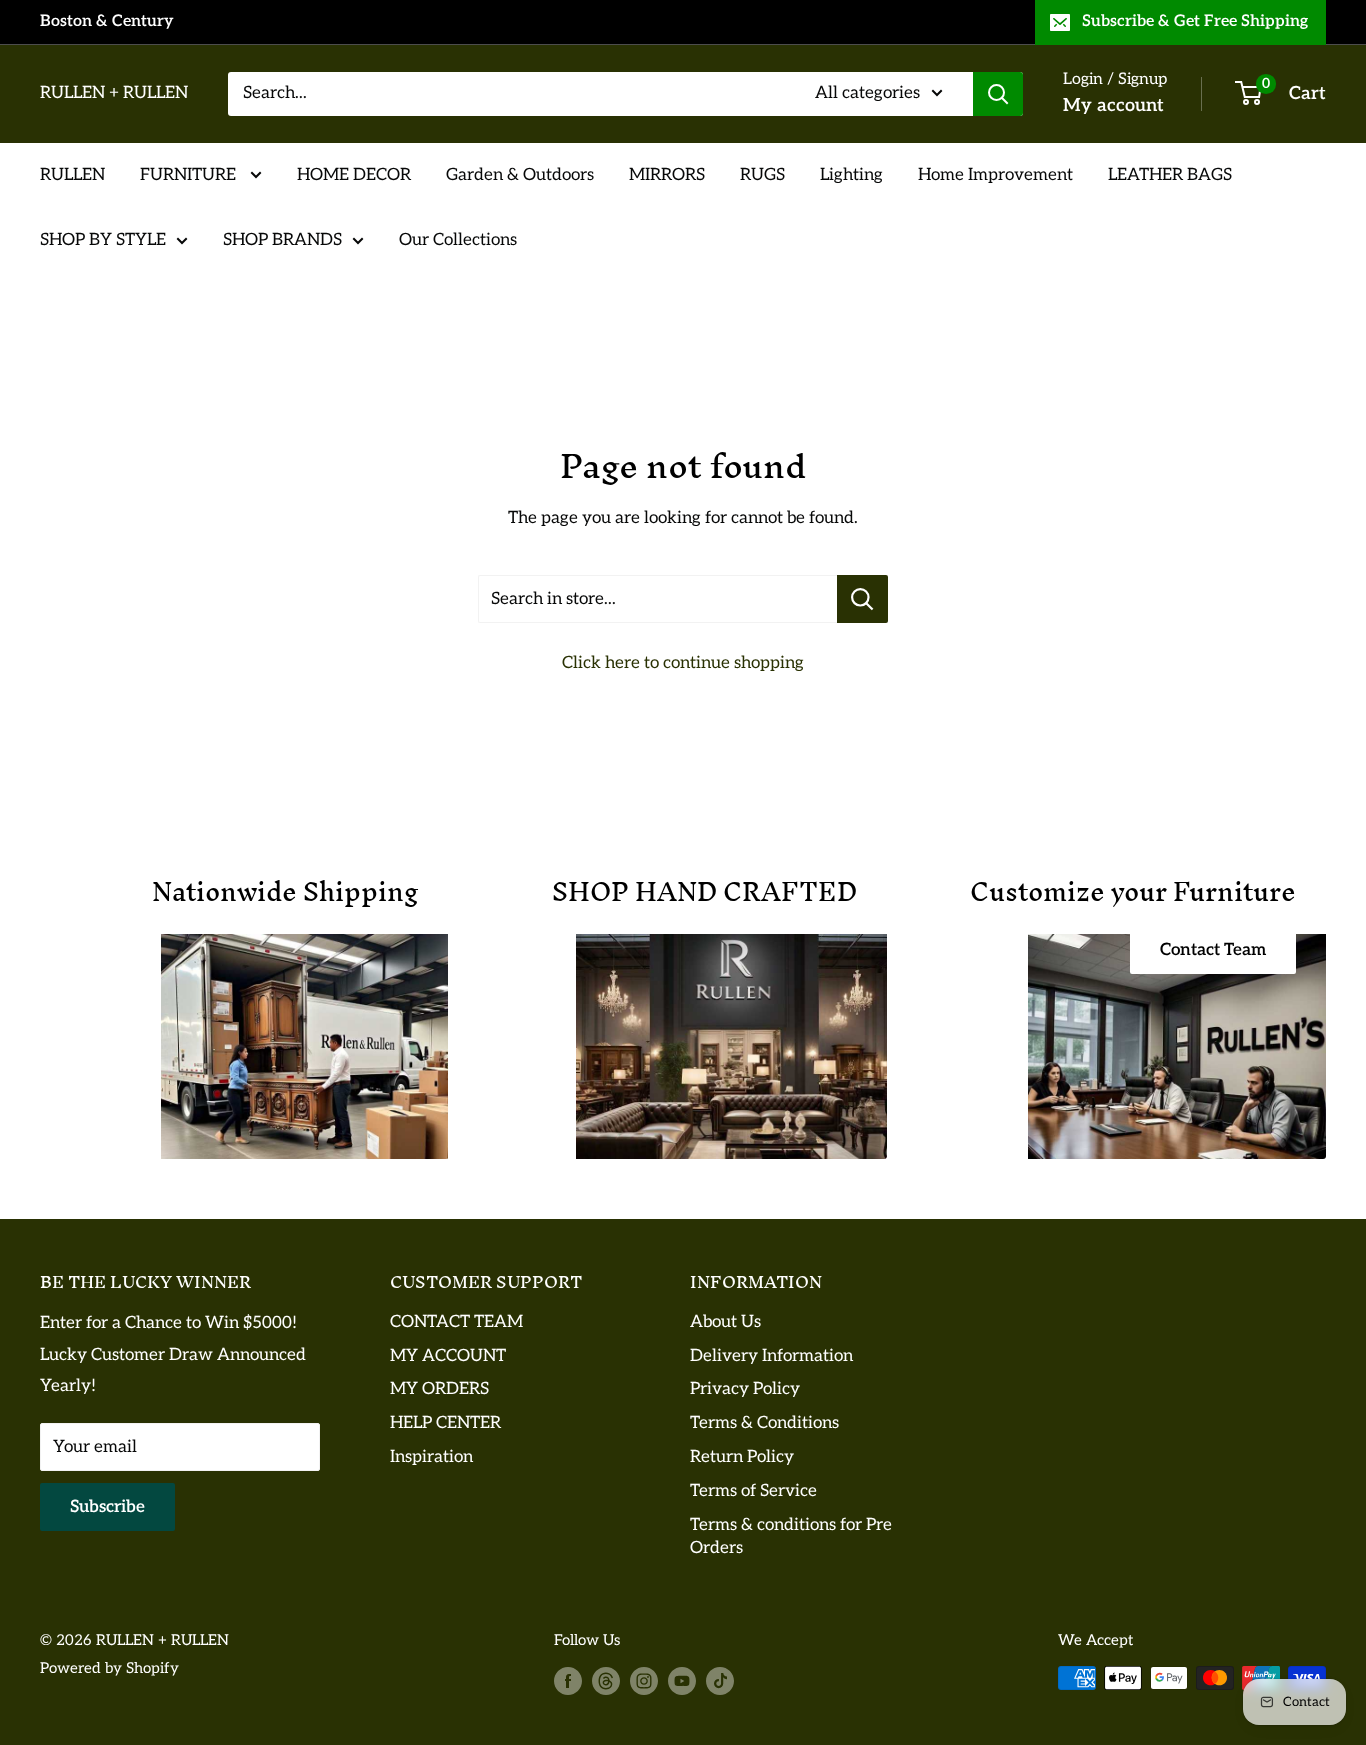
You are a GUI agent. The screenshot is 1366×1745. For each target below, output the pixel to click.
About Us (725, 1322)
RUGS (762, 174)
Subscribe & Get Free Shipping (1195, 21)
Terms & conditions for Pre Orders (791, 1537)
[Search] (998, 94)
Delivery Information (771, 1356)
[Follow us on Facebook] (568, 1680)
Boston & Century (107, 21)
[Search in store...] (862, 599)
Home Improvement (995, 174)
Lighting (851, 174)
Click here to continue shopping (683, 663)
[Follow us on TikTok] (720, 1680)
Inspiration (431, 1457)
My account (1113, 105)
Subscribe (107, 1507)
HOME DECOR (354, 174)
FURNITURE (190, 174)
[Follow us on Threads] (606, 1680)
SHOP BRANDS (282, 240)
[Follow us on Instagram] (644, 1680)
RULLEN (72, 174)
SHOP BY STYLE (103, 240)
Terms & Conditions (764, 1423)
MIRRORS (667, 174)
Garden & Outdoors (520, 174)
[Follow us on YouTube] (682, 1680)
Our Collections (458, 240)
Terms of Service (753, 1491)
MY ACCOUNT (448, 1356)
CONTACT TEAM (456, 1322)
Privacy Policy (745, 1389)
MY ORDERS (439, 1389)
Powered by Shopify (109, 1668)
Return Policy (742, 1457)
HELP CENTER (445, 1423)
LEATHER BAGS (1170, 174)
